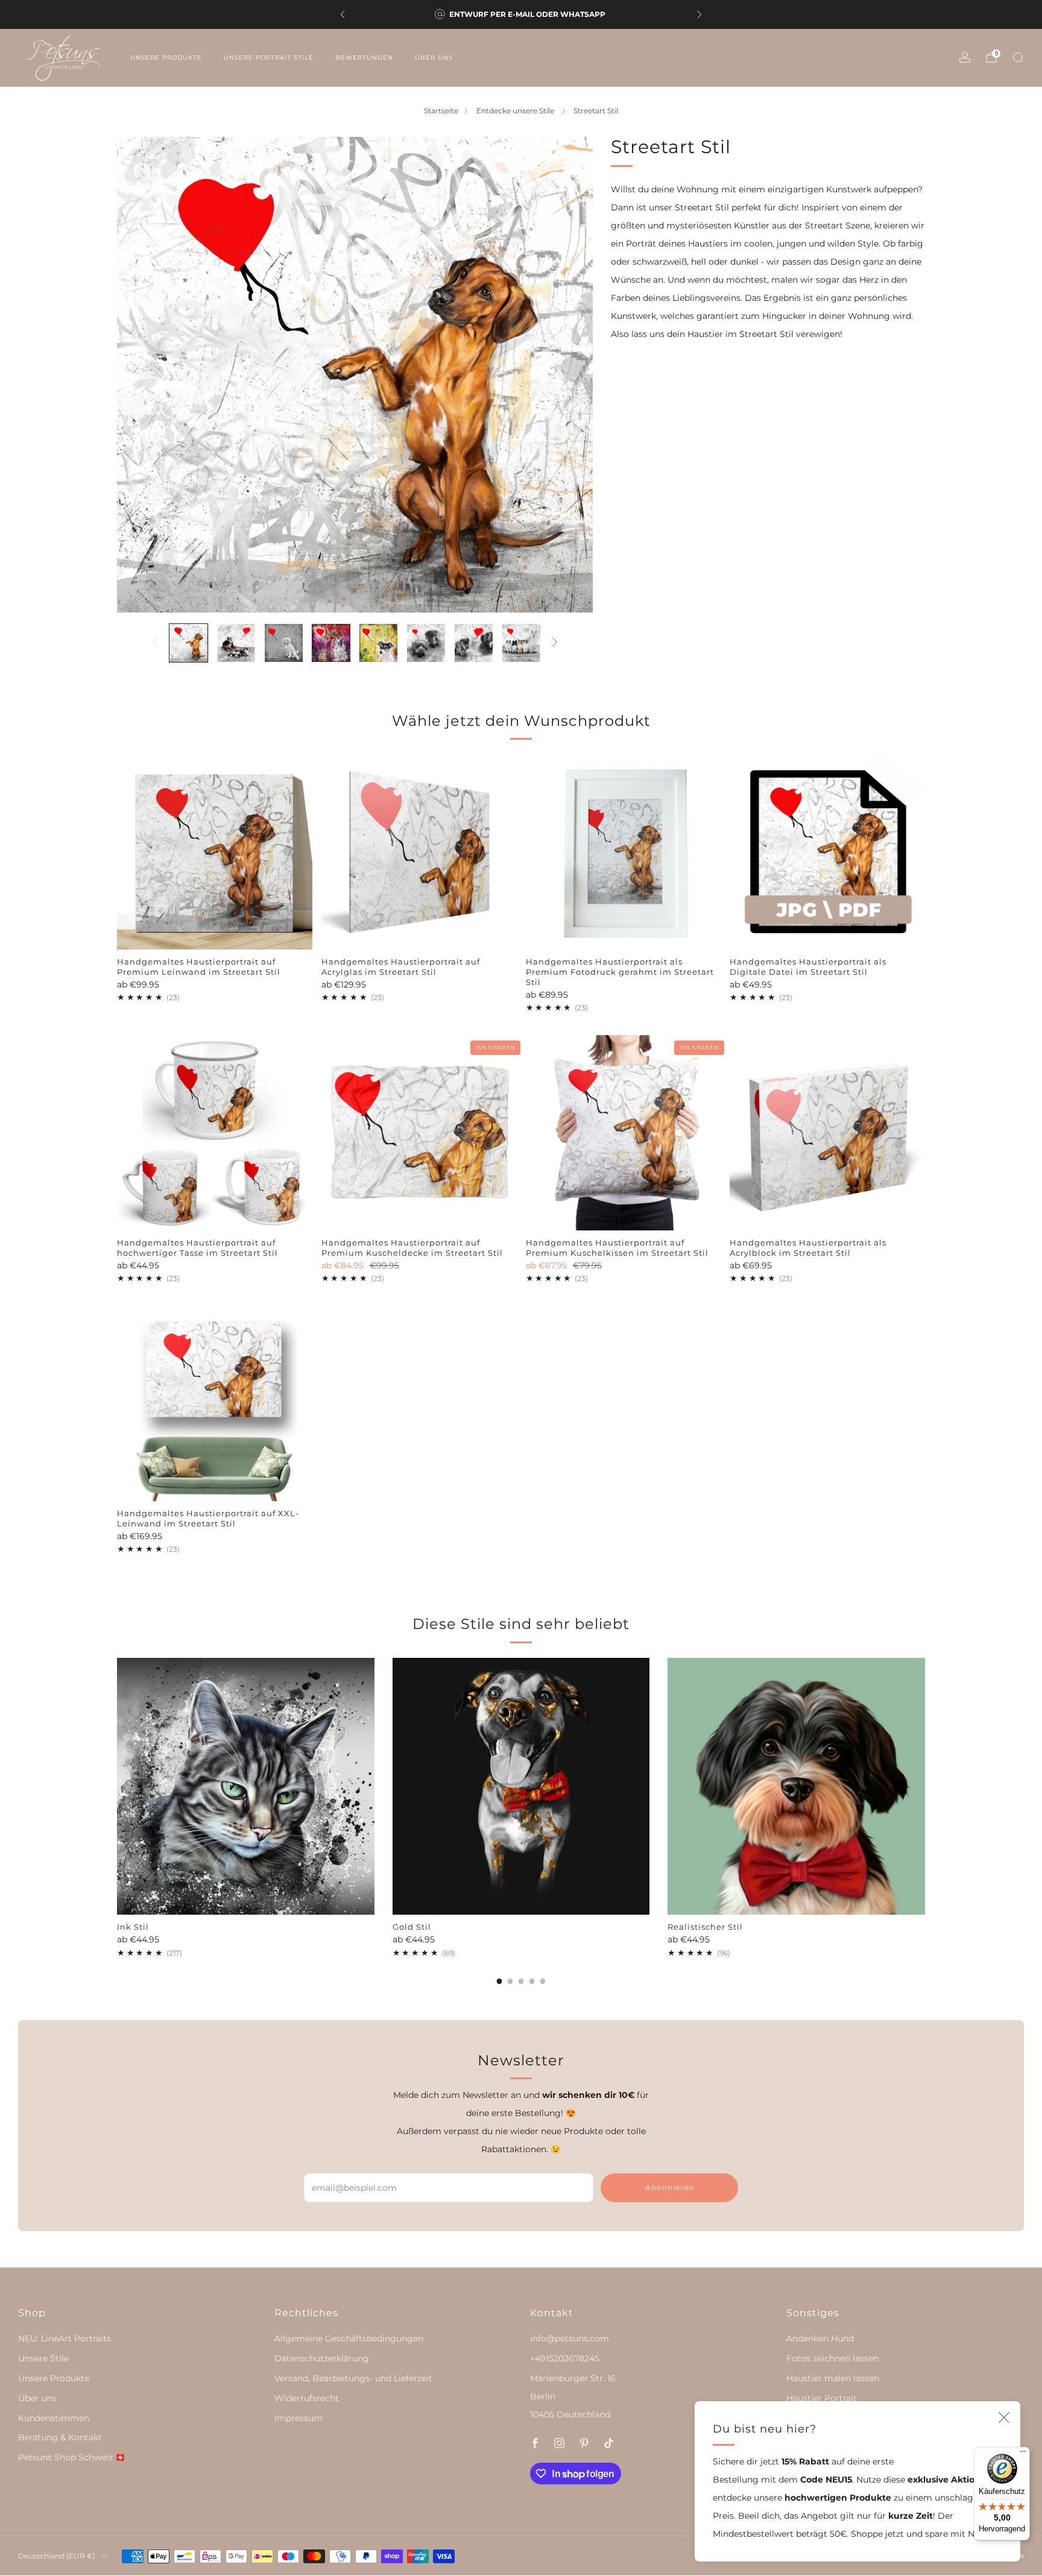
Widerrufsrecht (307, 2398)
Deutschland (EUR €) (57, 2556)
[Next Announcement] (699, 14)
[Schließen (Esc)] (1004, 2417)
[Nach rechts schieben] (554, 643)
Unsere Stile (43, 2358)
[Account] (965, 57)
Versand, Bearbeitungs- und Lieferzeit (353, 2378)
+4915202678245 (565, 2358)
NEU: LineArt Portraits (65, 2338)
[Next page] (925, 1787)
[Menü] (1023, 2454)
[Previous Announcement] (343, 14)
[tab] (500, 1981)
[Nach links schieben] (155, 643)
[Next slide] (569, 374)
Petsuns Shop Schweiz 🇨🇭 (72, 2457)
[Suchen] (1018, 57)
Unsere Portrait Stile (269, 58)
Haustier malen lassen (833, 2378)
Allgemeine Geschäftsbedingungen (349, 2338)
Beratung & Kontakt (60, 2437)
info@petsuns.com (570, 2338)
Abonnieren (670, 2187)
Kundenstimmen (54, 2418)
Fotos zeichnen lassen (832, 2358)
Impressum (298, 2418)
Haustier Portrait (822, 2398)
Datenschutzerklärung (322, 2358)
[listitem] (521, 14)
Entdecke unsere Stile (516, 111)
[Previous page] (117, 1787)
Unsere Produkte (166, 58)
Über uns (434, 58)
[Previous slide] (141, 374)
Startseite (441, 111)
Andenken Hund (820, 2338)
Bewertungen (364, 58)
